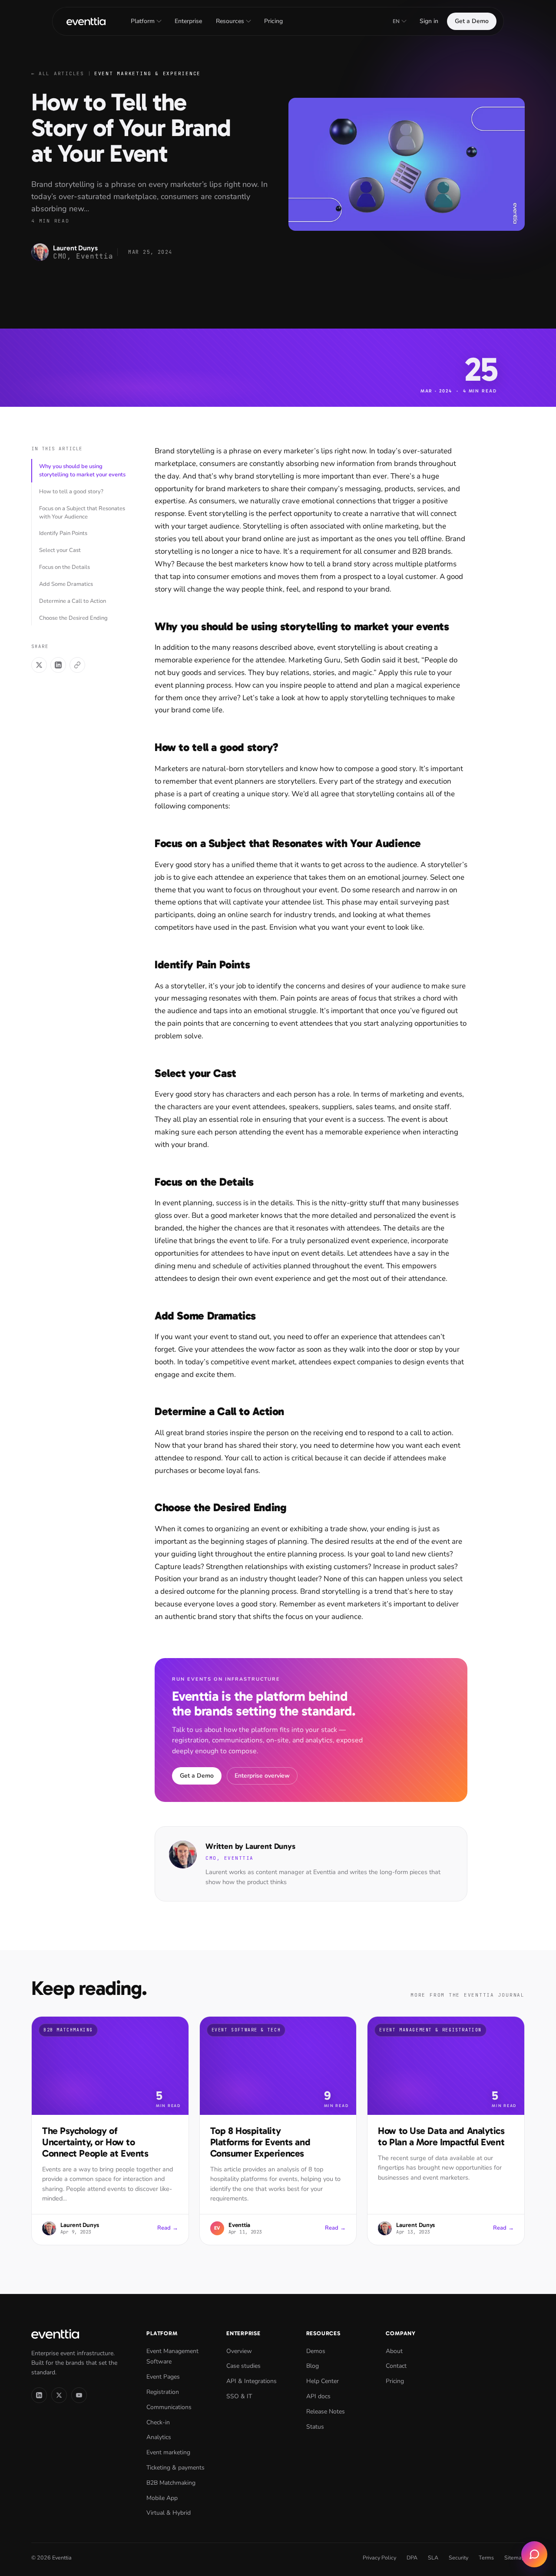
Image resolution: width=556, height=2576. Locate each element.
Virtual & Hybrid (169, 2513)
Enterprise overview (262, 1776)
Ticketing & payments (175, 2468)
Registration (163, 2392)
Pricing (273, 21)
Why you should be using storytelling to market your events (82, 470)
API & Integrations (252, 2381)
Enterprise (188, 21)
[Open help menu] (534, 2554)
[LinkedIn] (39, 2395)
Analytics (159, 2437)
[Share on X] (39, 665)
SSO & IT (239, 2396)
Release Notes (326, 2411)
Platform (143, 21)
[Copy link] (77, 665)
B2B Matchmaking (171, 2483)
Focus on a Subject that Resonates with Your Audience (82, 513)
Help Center (323, 2381)
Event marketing (168, 2452)
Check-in (158, 2422)
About (394, 2351)
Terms (486, 2558)
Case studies (243, 2366)
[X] (59, 2395)
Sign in (429, 21)
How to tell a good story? (71, 492)
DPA (412, 2558)
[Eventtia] (86, 21)
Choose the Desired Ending (73, 618)
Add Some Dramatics (66, 584)
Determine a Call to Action (73, 601)
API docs (318, 2396)
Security (458, 2558)
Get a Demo (472, 21)
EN (396, 21)
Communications (169, 2407)
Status (315, 2427)
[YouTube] (79, 2395)
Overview (239, 2351)
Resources (230, 21)
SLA (433, 2558)
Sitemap (515, 2558)
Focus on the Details (65, 567)
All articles (58, 73)
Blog (313, 2366)
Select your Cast (60, 550)
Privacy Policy (379, 2558)
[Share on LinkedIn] (58, 665)
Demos (316, 2351)
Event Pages (163, 2377)
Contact (396, 2366)
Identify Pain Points (63, 533)
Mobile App (162, 2498)
